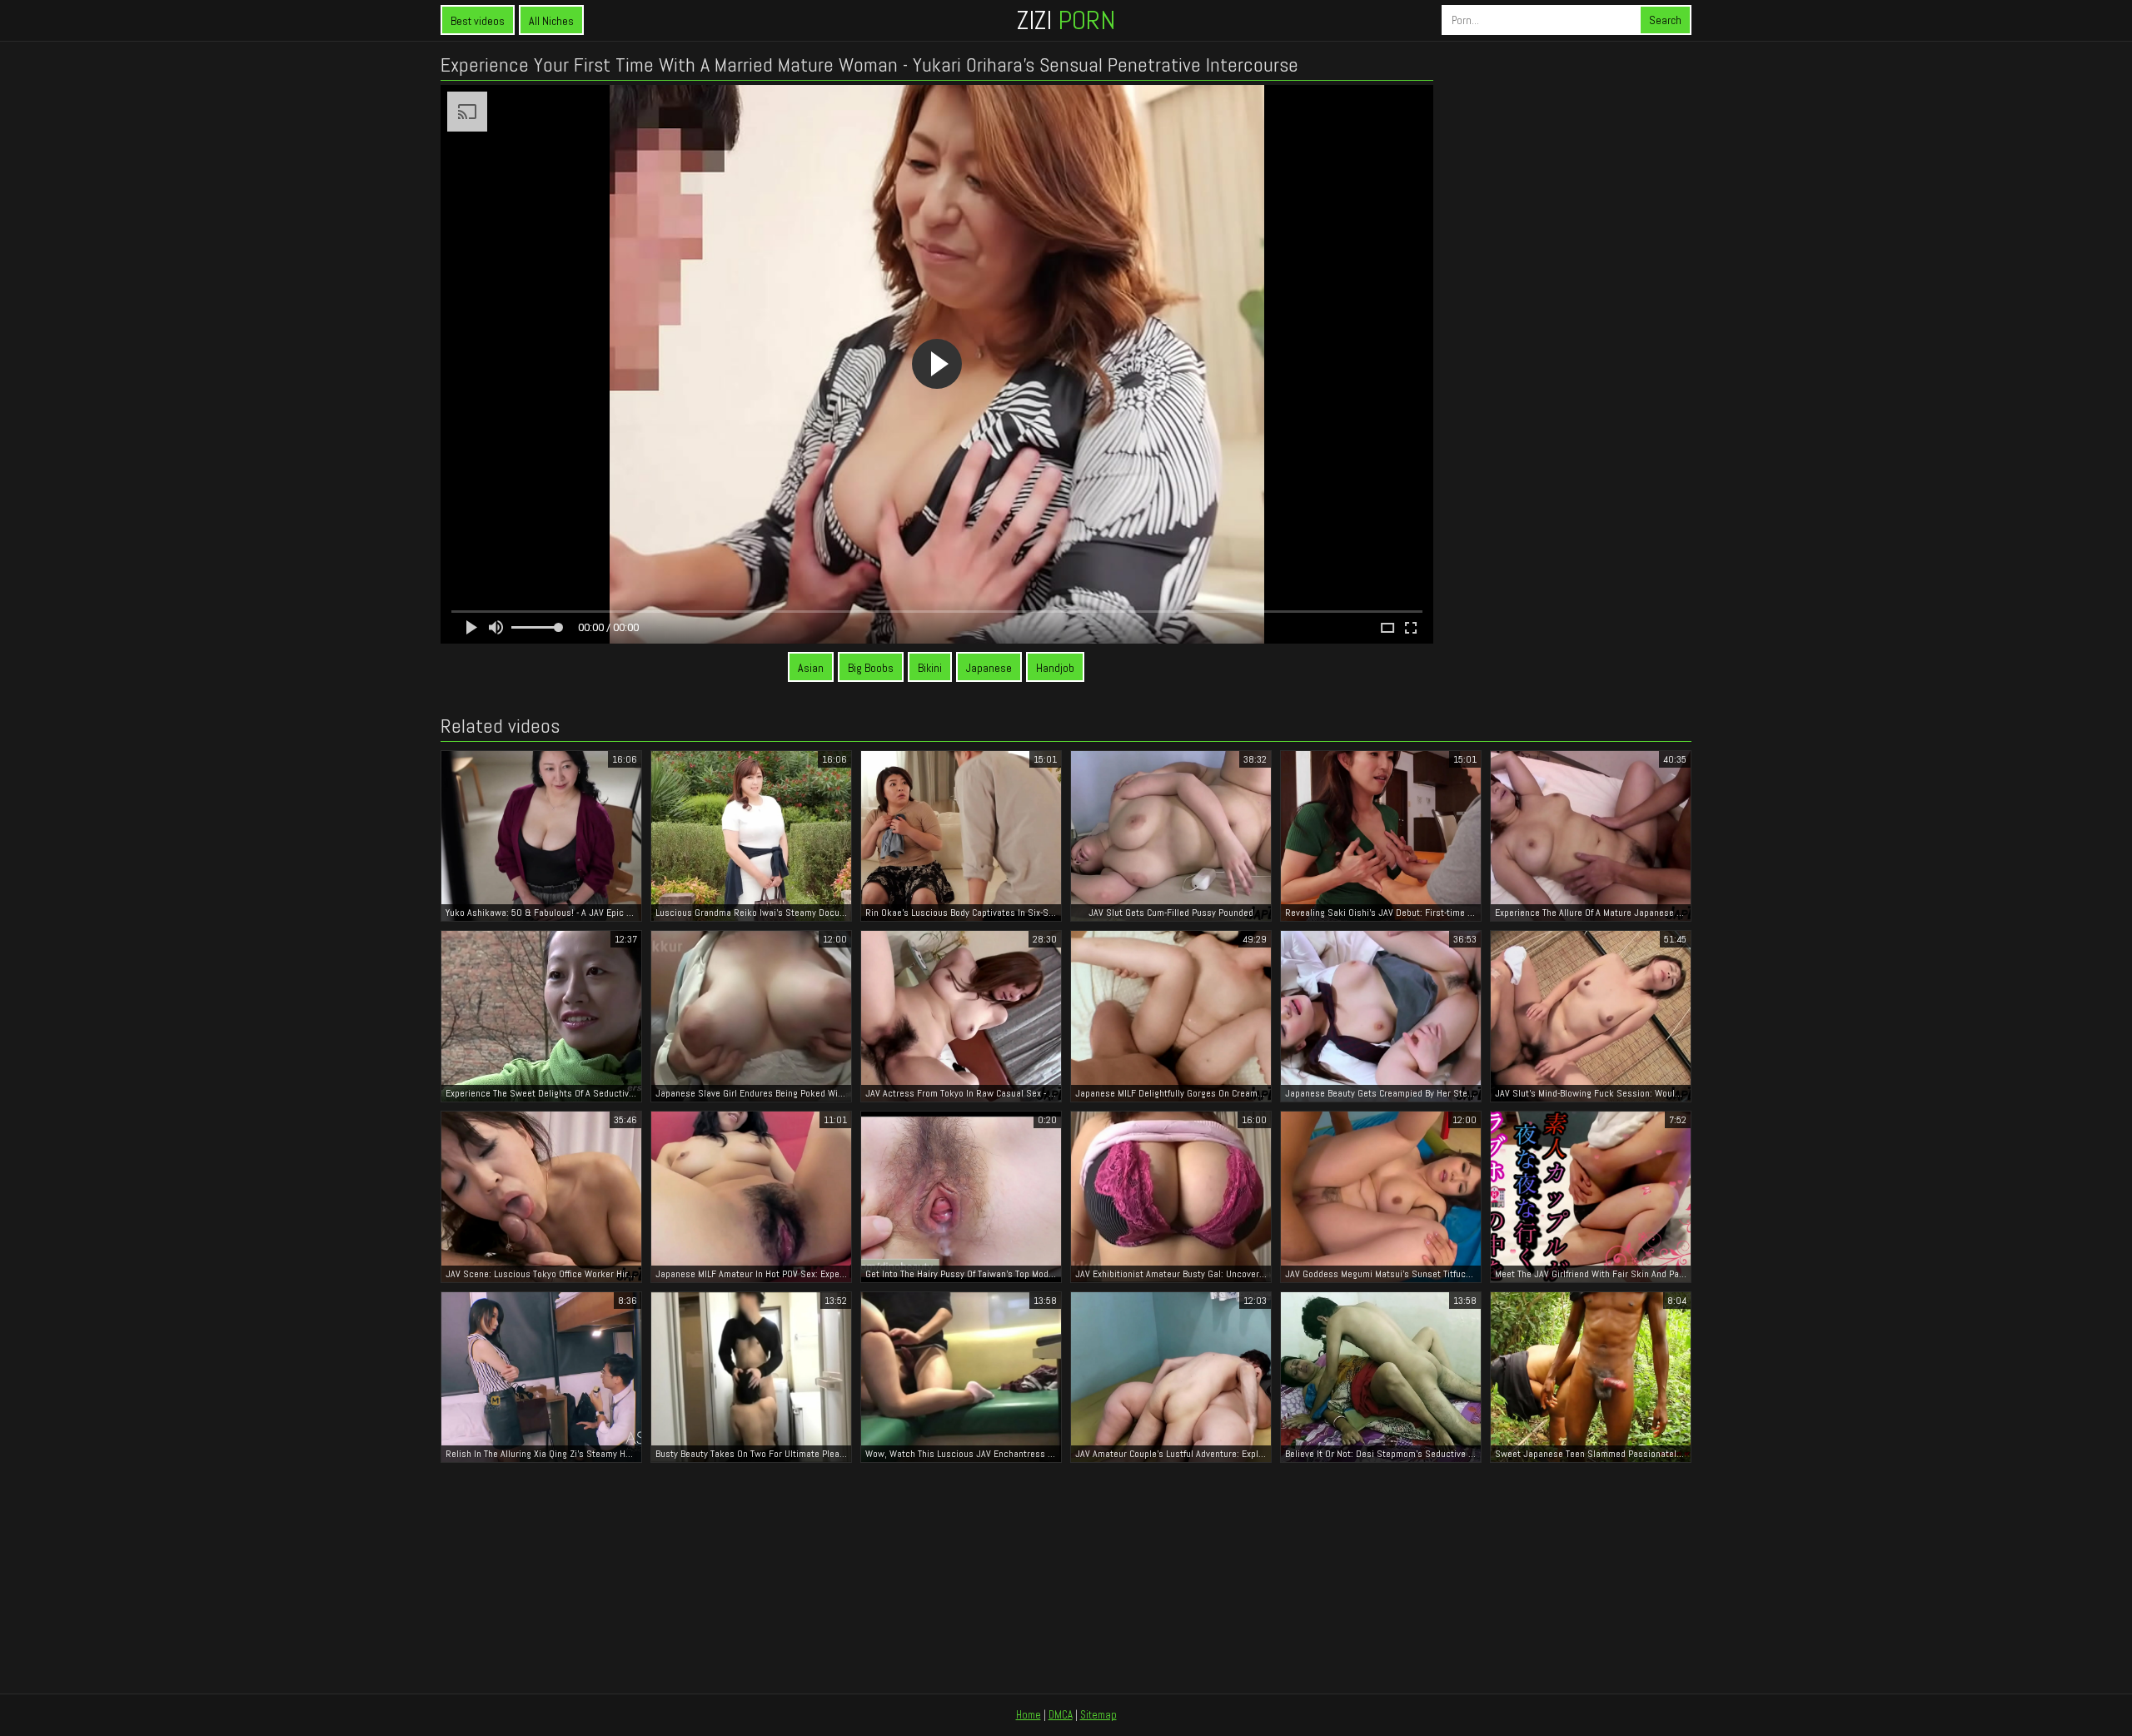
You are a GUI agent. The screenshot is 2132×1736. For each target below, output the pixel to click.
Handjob (1055, 668)
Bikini (930, 668)
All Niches (551, 21)
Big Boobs (871, 668)
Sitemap (1098, 1715)
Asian (811, 668)
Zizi (1066, 20)
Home (1029, 1715)
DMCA (1061, 1715)
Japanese (989, 668)
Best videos (478, 21)
